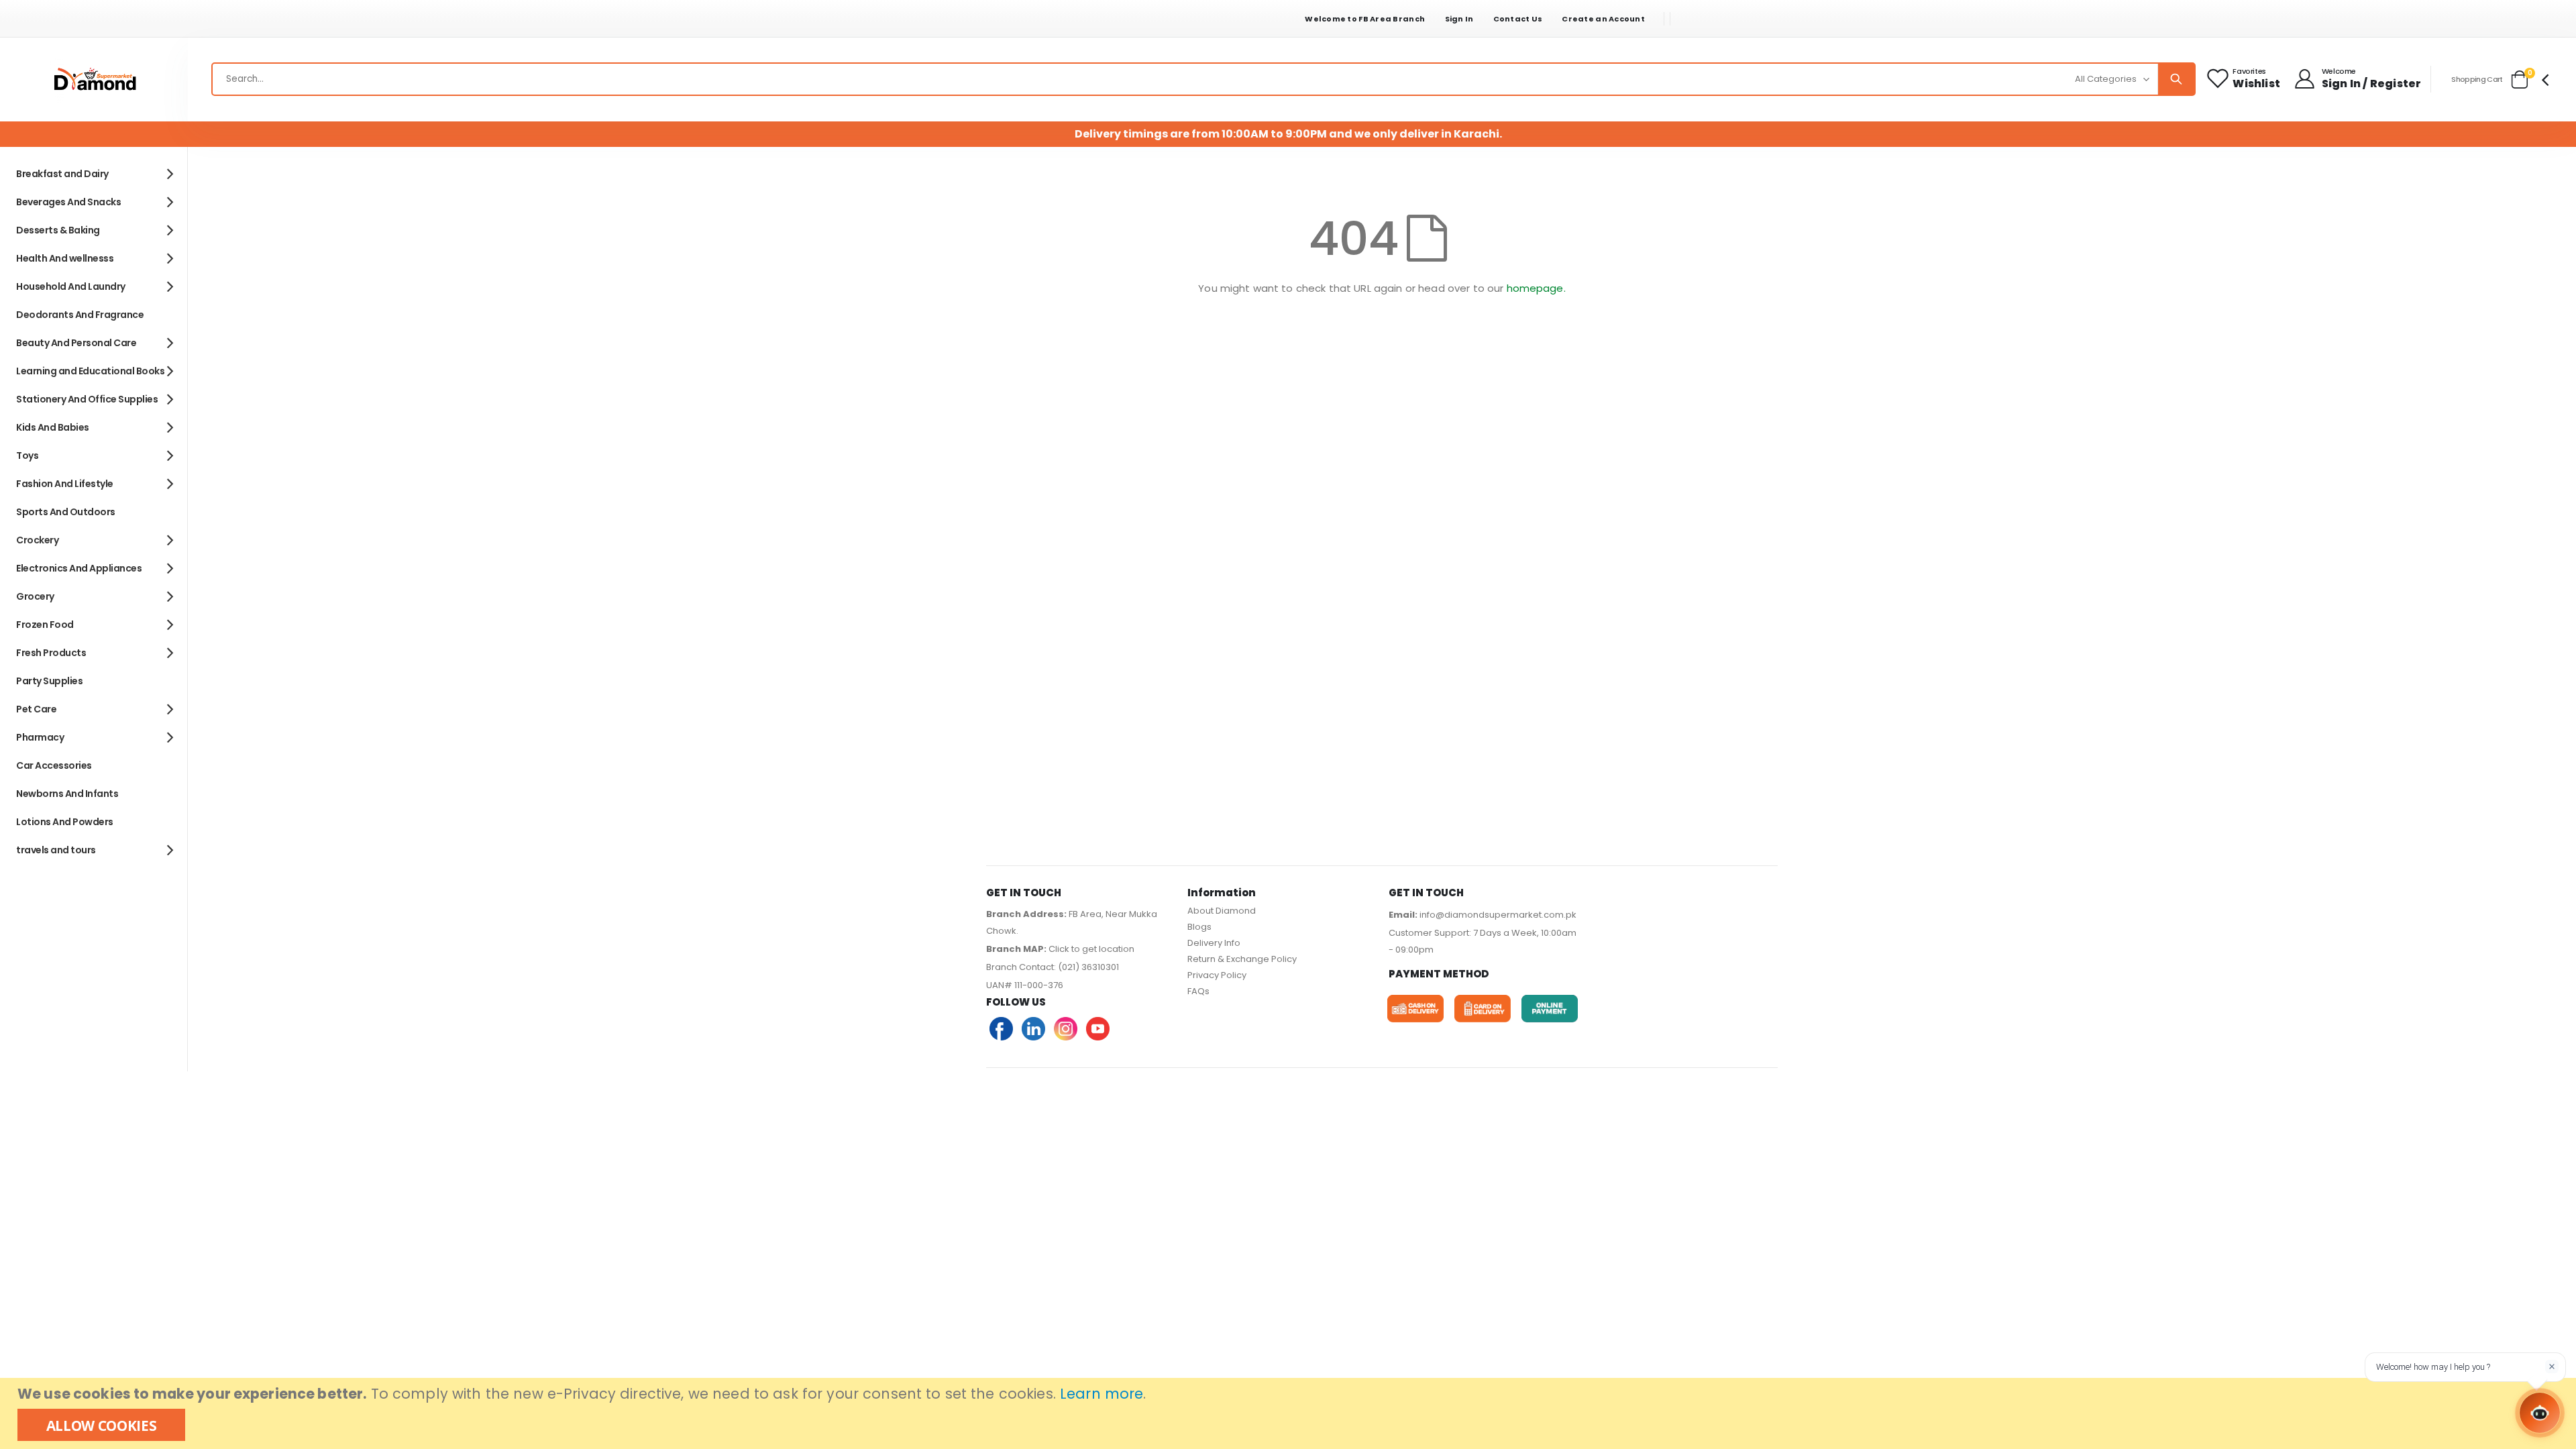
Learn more (1102, 1394)
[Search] (2176, 79)
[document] (1290, 1413)
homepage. (1536, 288)
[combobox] (1203, 79)
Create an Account (1603, 19)
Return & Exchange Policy (1242, 959)
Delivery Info (1214, 943)
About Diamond (1222, 911)
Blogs (1199, 927)
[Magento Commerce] (94, 79)
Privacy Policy (1217, 975)
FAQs (1198, 991)
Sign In (1459, 19)
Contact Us (1518, 19)
